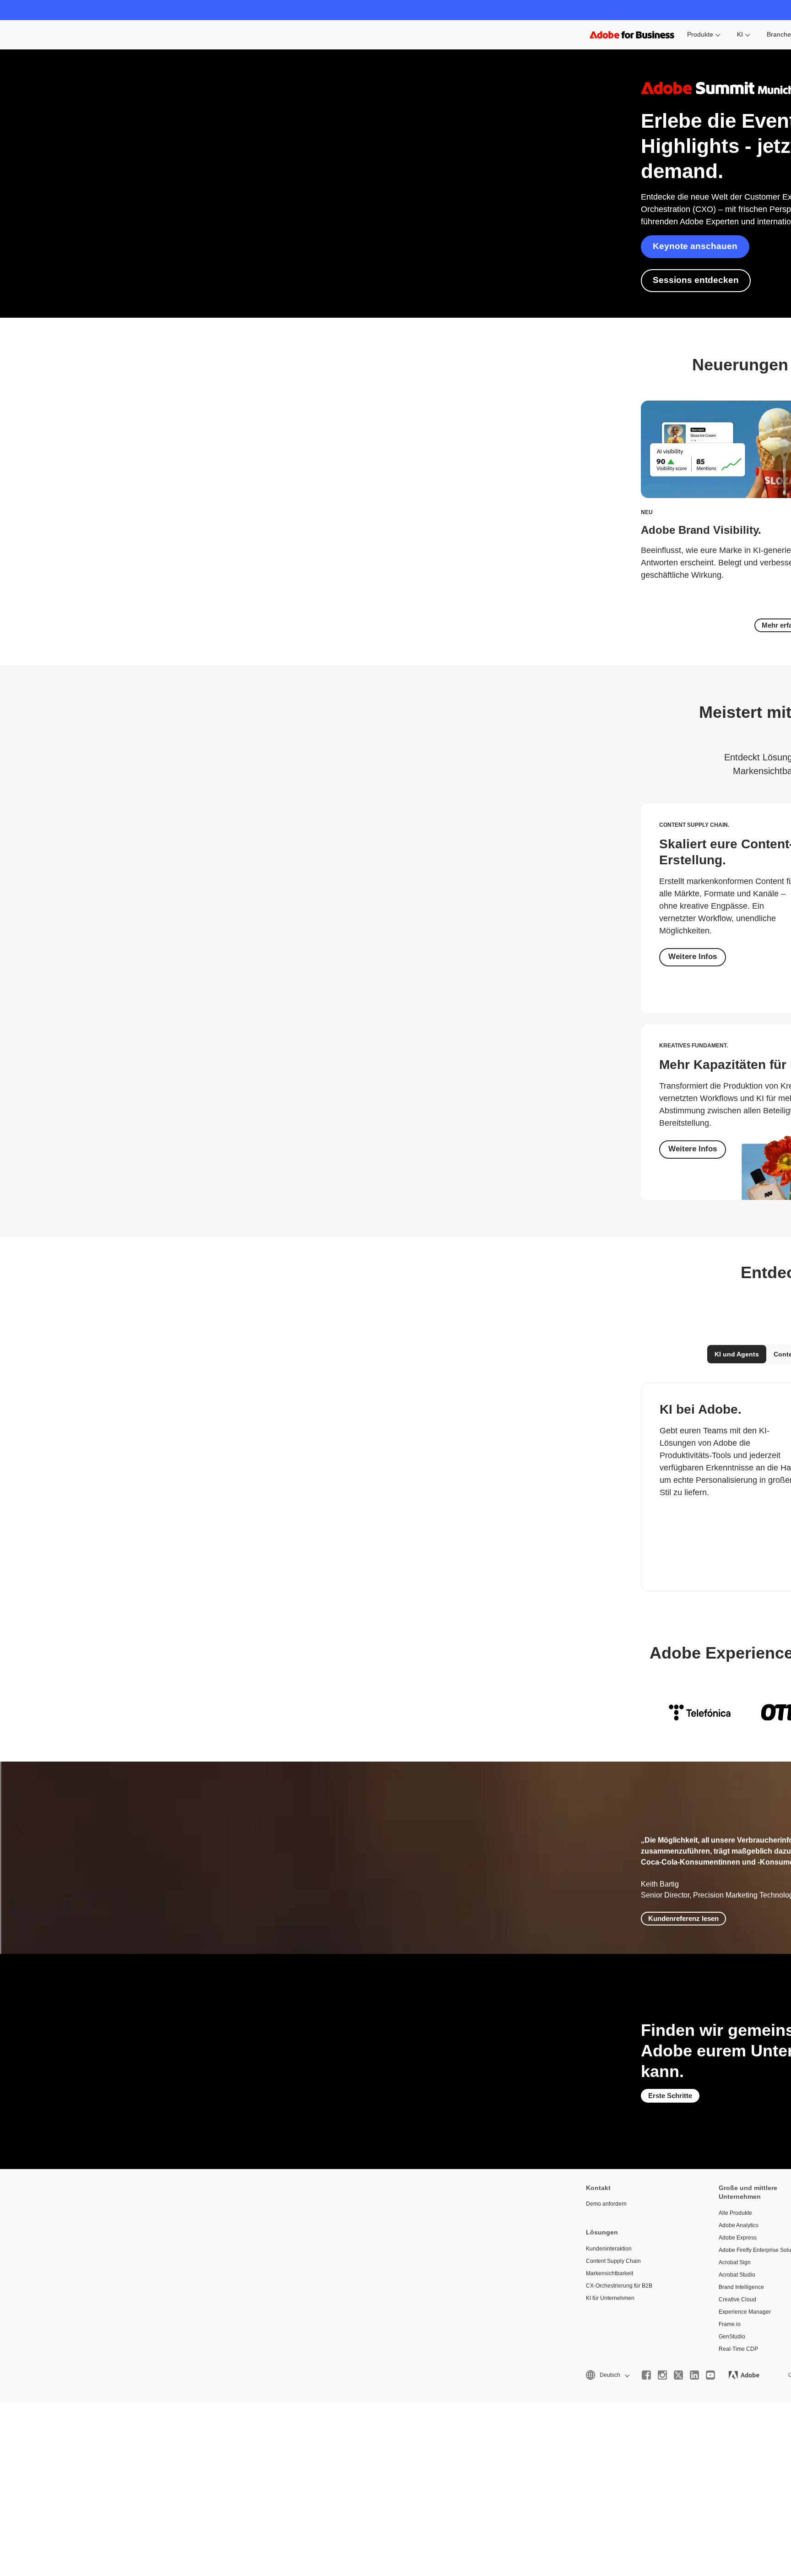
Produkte (700, 34)
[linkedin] (694, 2375)
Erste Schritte (670, 2096)
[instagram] (662, 2375)
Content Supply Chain (613, 2261)
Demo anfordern (606, 2204)
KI (740, 34)
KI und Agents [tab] (737, 1354)
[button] (607, 2375)
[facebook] (646, 2375)
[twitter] (678, 2375)
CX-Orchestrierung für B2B (619, 2286)
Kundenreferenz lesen (683, 1918)
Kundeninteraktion (609, 2249)
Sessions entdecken (696, 280)
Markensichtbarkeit (610, 2273)
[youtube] (710, 2375)
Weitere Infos (693, 957)
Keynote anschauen (695, 246)
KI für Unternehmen (610, 2298)
